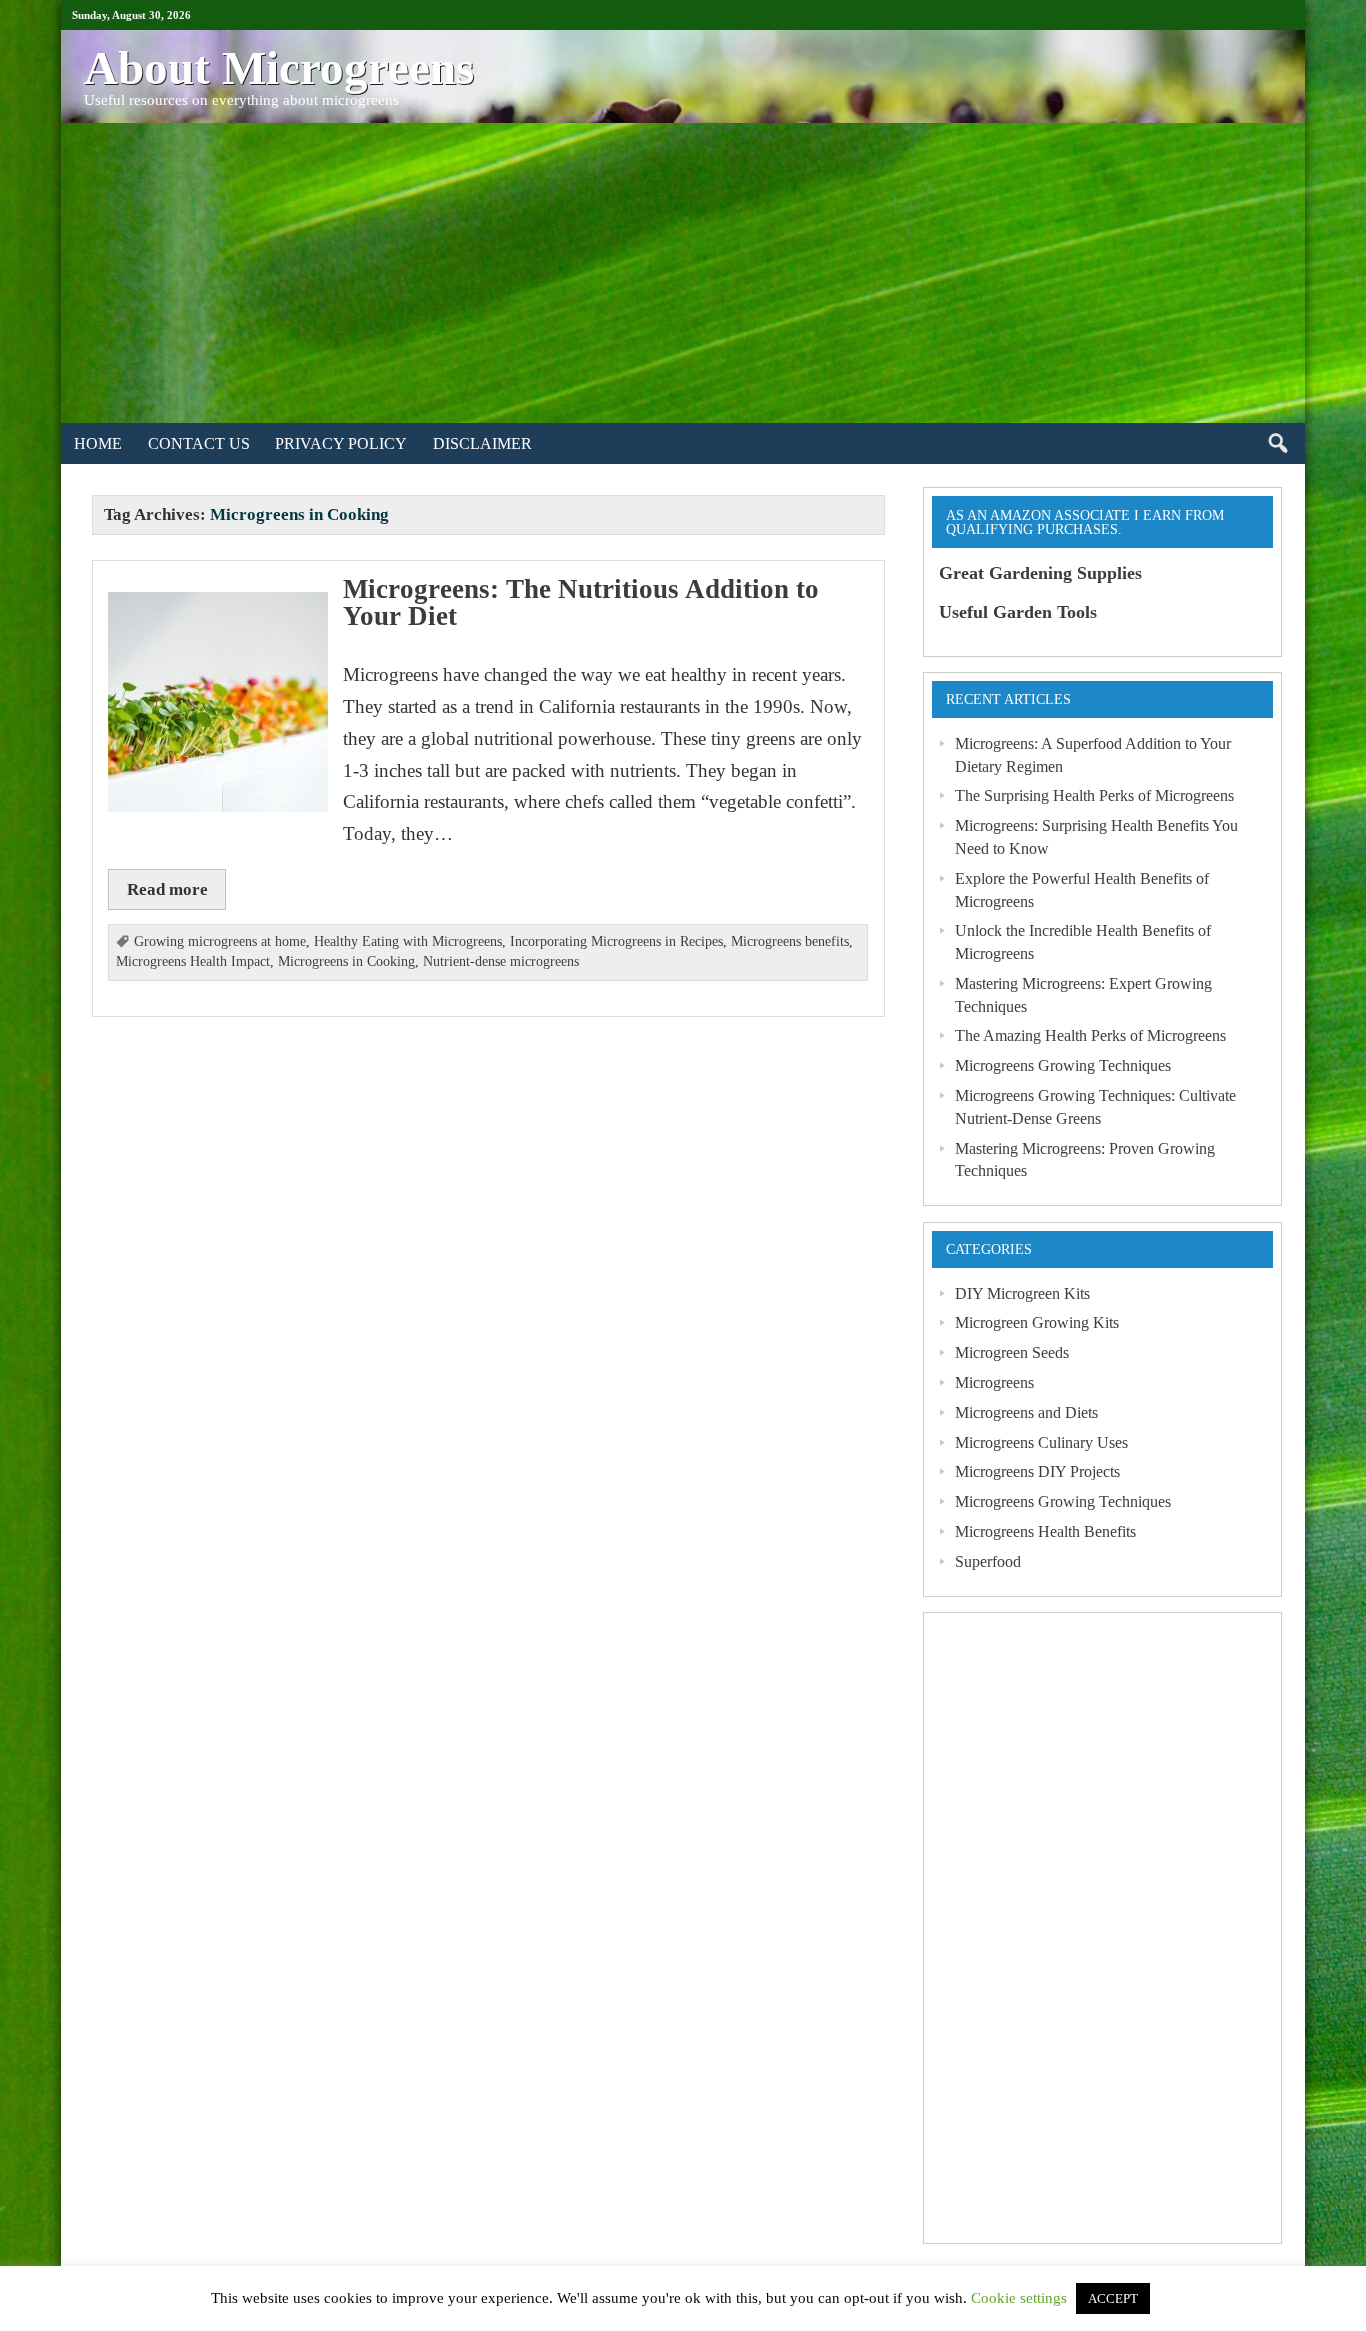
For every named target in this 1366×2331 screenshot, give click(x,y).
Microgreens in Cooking (346, 961)
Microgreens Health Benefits (1045, 1531)
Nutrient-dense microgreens (501, 961)
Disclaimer (482, 443)
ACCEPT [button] (1113, 2298)
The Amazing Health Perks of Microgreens (1090, 1035)
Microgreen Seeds (1012, 1352)
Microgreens (994, 1382)
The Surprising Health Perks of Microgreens (1094, 795)
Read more (167, 889)
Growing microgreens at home (220, 941)
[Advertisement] (683, 273)
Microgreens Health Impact (193, 961)
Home (98, 443)
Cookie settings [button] (1019, 2298)
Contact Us (199, 443)
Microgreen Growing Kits (1037, 1322)
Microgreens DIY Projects (1037, 1471)
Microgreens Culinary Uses (1041, 1442)
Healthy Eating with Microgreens (408, 941)
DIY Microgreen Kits (1022, 1293)
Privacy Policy (341, 443)
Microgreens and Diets (1026, 1412)
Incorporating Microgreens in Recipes (616, 941)
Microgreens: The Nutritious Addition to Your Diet (581, 602)
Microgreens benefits (790, 941)
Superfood (988, 1561)
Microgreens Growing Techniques (1063, 1065)
